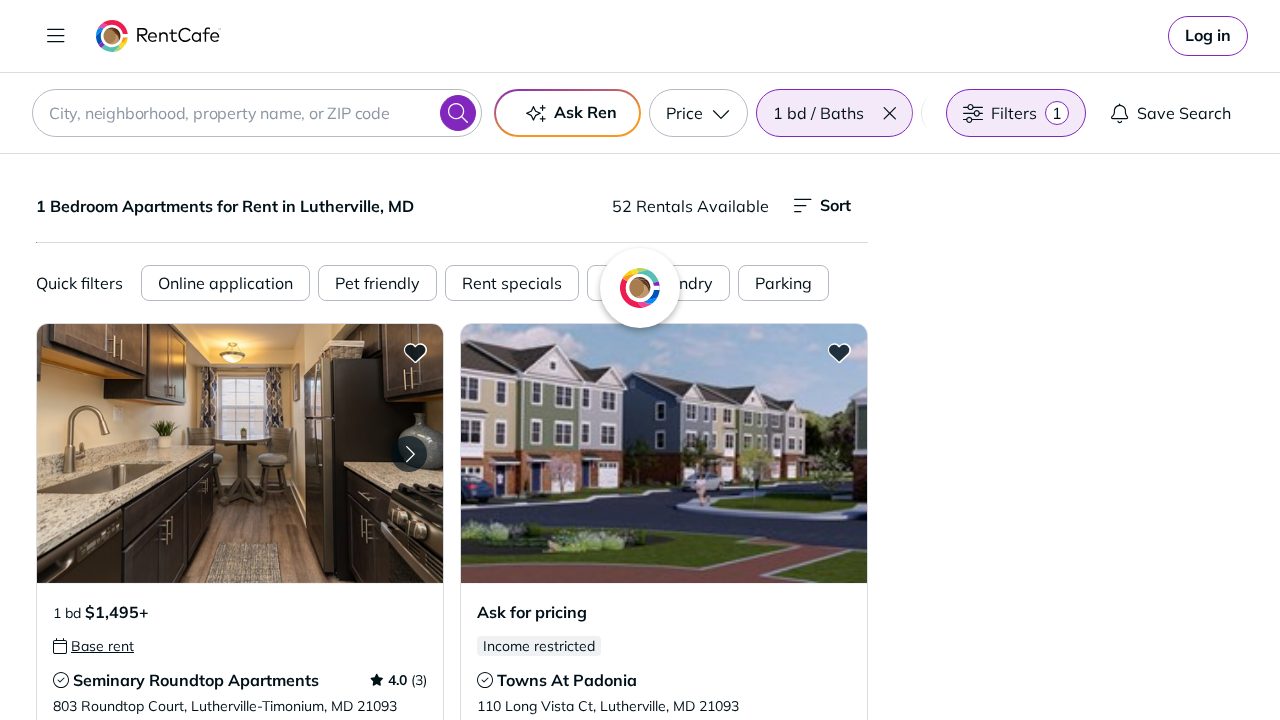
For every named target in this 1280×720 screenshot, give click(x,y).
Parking (783, 283)
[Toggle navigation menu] (56, 36)
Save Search (1184, 113)
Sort (835, 205)
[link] (1208, 36)
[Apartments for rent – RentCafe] (158, 36)
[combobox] (257, 113)
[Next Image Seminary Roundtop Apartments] (409, 454)
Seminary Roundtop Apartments (196, 680)
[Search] (458, 113)
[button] (889, 113)
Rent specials (512, 283)
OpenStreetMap (1176, 661)
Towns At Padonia (567, 680)
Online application (225, 283)
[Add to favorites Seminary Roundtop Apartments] (415, 352)
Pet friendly (377, 283)
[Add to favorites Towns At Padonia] (839, 352)
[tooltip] (93, 646)
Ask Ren (585, 112)
